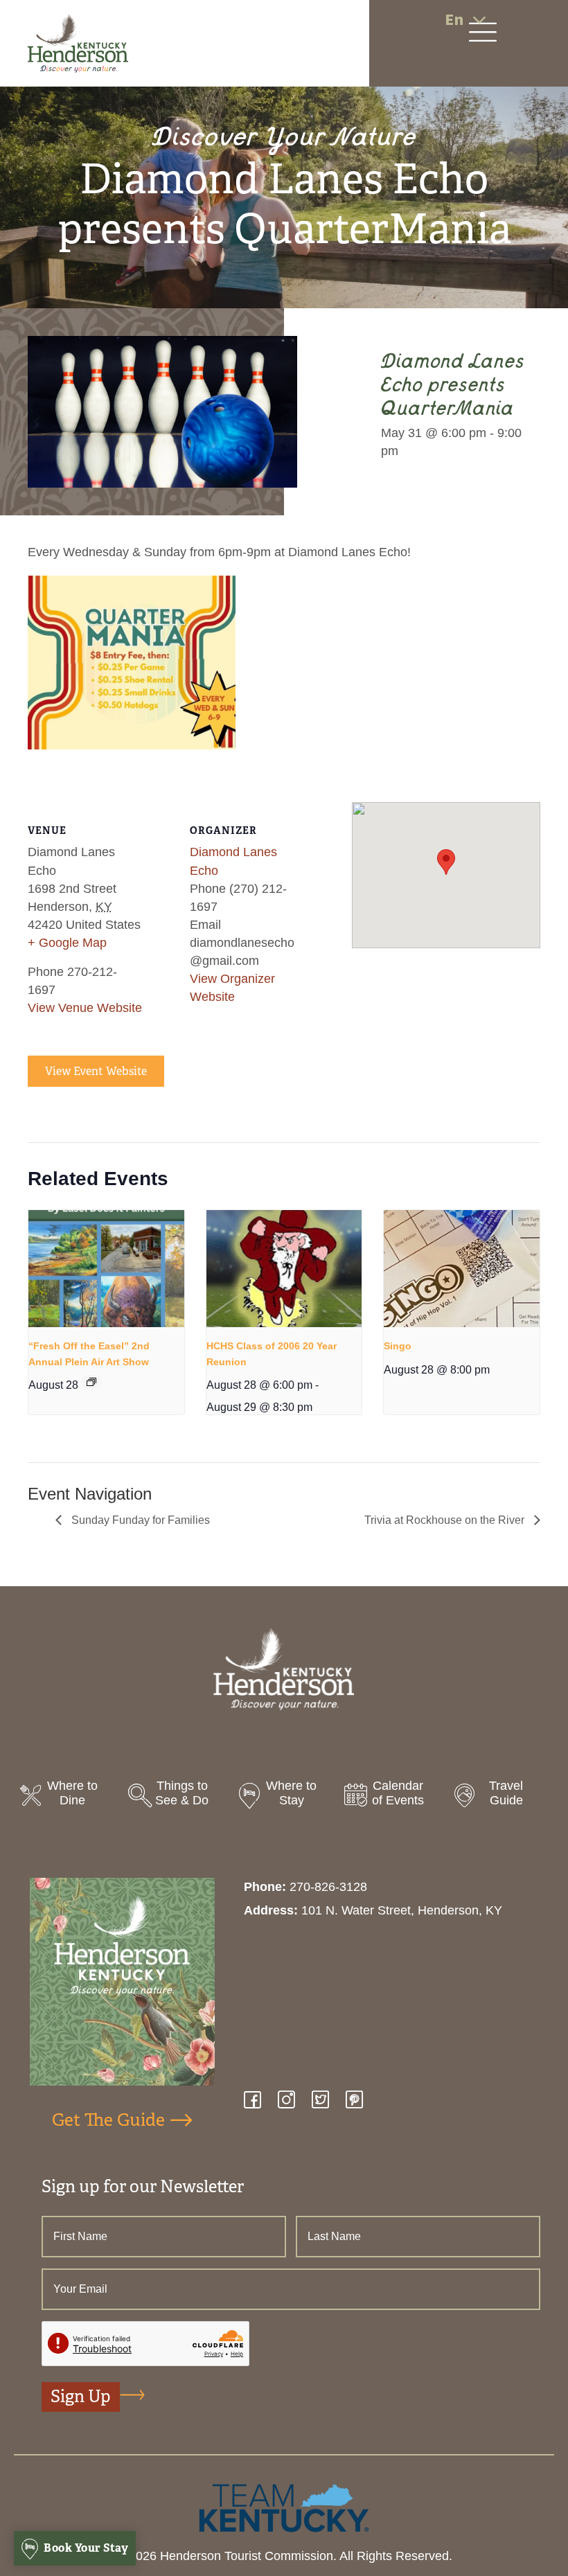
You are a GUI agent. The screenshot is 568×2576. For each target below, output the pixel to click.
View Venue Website (85, 1008)
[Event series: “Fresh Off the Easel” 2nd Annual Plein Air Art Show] (91, 1382)
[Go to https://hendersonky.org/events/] (392, 1797)
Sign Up (81, 2397)
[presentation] (106, 1269)
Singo (398, 1346)
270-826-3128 (328, 1887)
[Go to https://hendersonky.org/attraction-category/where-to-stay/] (284, 1797)
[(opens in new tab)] (284, 2507)
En (454, 20)
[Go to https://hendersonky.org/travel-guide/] (500, 1797)
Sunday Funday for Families (139, 1520)
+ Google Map (67, 943)
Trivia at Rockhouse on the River (446, 1520)
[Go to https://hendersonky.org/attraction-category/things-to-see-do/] (176, 1797)
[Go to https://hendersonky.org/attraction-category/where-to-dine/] (68, 1797)
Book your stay (85, 2548)
